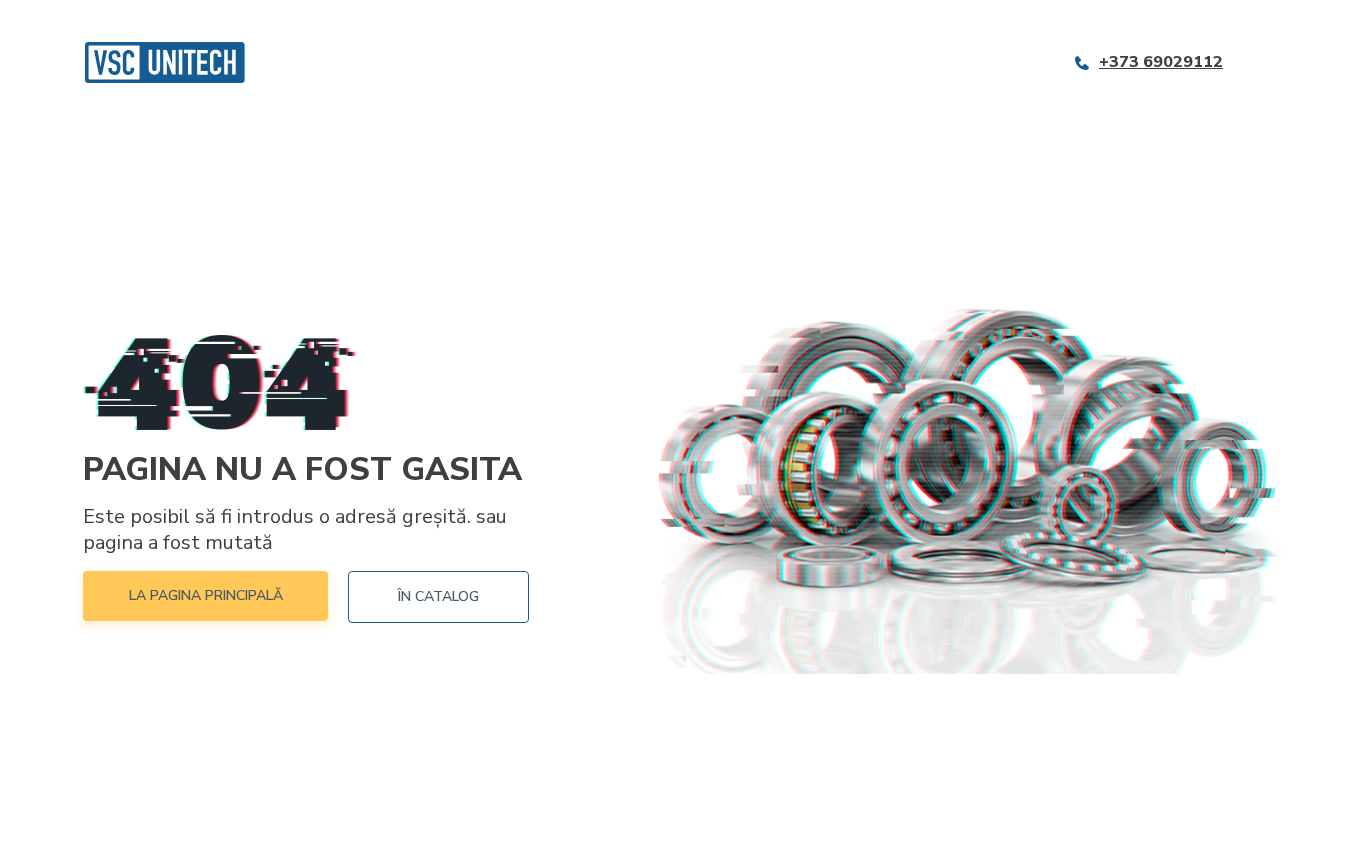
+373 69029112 (1161, 62)
